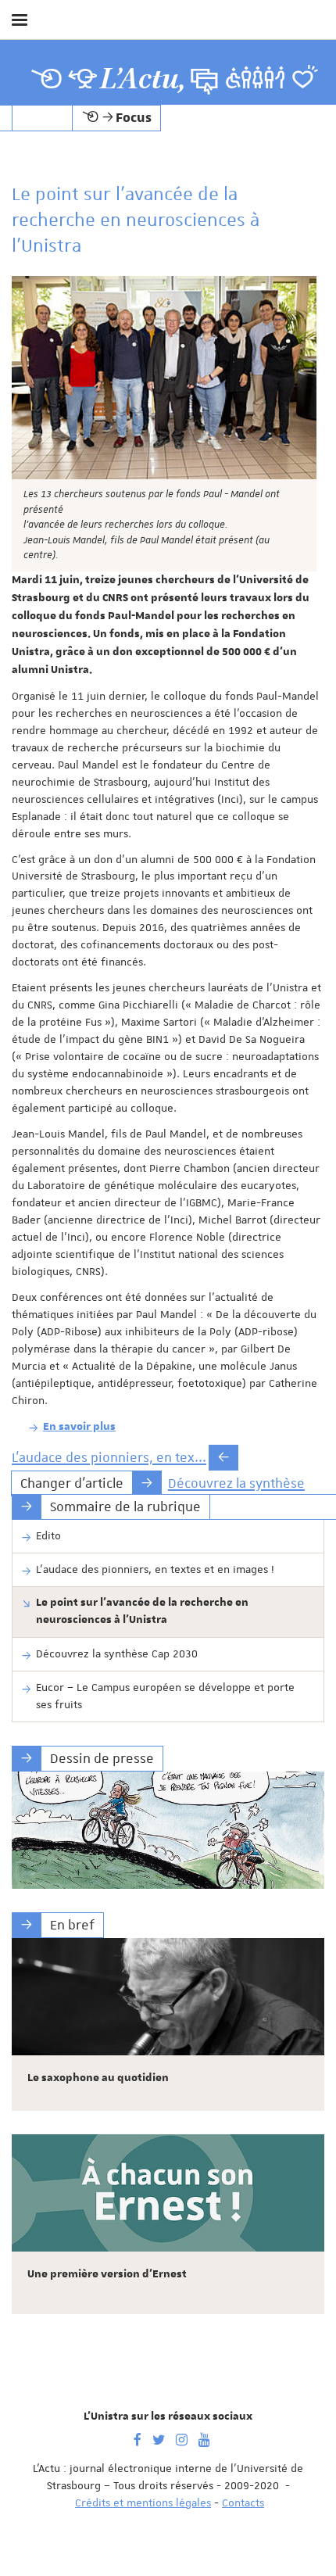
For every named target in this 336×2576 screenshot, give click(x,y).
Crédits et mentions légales (143, 2503)
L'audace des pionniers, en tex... (109, 1457)
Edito (48, 1535)
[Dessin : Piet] (168, 1830)
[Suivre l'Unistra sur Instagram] (182, 2438)
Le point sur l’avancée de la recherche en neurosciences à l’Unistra (142, 1611)
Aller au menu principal (307, 61)
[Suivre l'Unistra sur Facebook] (138, 2438)
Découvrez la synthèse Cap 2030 (117, 1653)
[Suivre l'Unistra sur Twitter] (159, 2438)
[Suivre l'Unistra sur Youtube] (204, 2438)
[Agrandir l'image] (164, 378)
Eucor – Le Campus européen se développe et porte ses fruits (165, 1696)
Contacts (243, 2503)
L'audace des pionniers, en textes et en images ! (155, 1569)
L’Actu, (143, 79)
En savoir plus (79, 1427)
